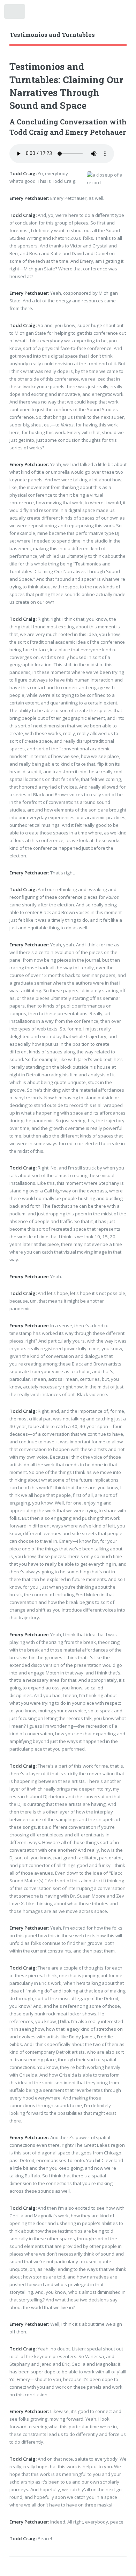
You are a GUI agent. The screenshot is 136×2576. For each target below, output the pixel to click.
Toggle (15, 13)
